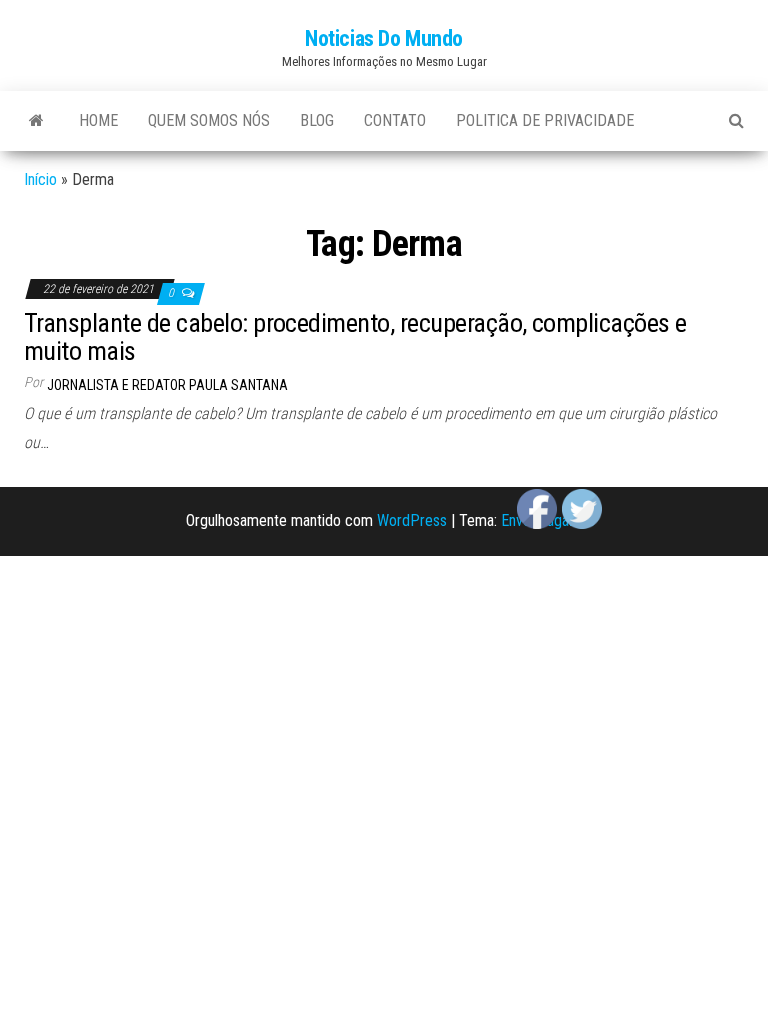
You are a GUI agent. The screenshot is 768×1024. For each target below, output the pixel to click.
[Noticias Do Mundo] (36, 121)
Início (40, 179)
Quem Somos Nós (209, 120)
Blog (317, 120)
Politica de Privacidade (545, 120)
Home (98, 120)
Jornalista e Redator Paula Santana (167, 385)
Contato (395, 120)
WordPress (412, 520)
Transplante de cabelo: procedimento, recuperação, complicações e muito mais (355, 337)
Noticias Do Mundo (384, 38)
